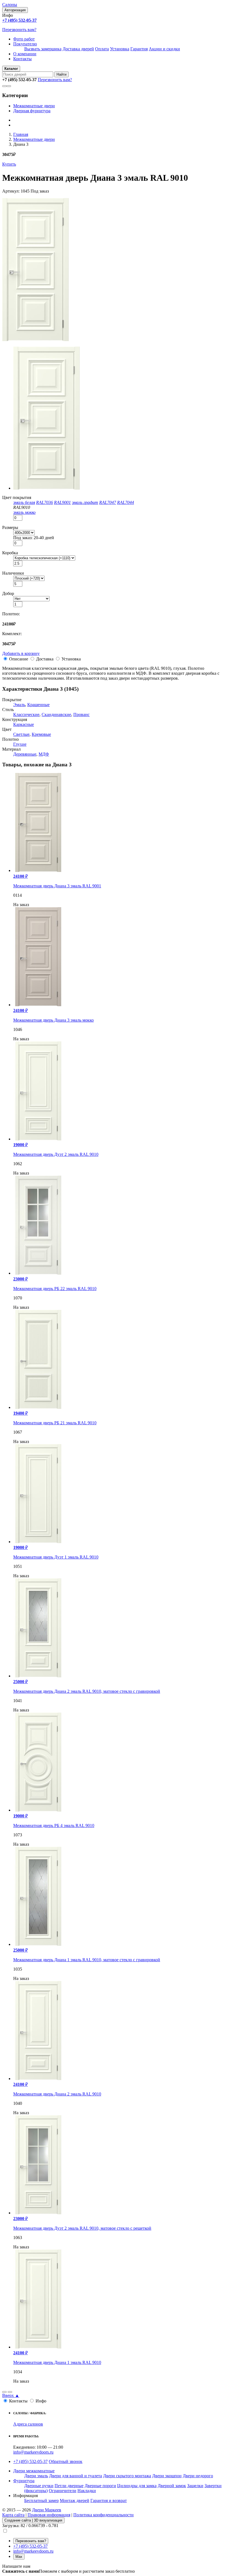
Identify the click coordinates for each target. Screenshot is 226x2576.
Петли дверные (69, 2486)
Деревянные (25, 754)
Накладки (87, 2491)
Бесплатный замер (41, 2500)
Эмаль (19, 705)
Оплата (102, 49)
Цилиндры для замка (137, 2486)
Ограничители (63, 2491)
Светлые (21, 734)
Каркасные (24, 724)
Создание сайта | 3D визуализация (33, 2520)
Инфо (41, 2401)
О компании (25, 54)
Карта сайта (13, 2515)
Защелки (195, 2486)
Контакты (22, 59)
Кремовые (41, 734)
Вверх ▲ (11, 2395)
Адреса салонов (28, 2424)
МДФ (44, 754)
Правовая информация (49, 2515)
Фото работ (24, 39)
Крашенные (38, 705)
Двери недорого (198, 2476)
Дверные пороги (100, 2486)
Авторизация (15, 10)
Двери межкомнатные (34, 2471)
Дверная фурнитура (32, 111)
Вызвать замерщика (43, 49)
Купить (9, 164)
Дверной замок (172, 2486)
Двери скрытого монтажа (127, 2476)
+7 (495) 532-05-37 (30, 2461)
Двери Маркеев (47, 2510)
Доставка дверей (78, 49)
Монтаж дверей (75, 2500)
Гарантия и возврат (109, 2500)
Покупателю (25, 44)
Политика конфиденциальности (103, 2515)
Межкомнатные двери (34, 106)
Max (19, 2557)
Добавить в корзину (21, 653)
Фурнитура (24, 2481)
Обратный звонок (66, 2461)
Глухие (20, 744)
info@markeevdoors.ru (33, 2452)
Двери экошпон (167, 2476)
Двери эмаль (36, 2476)
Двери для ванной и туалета (76, 2476)
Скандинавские (56, 714)
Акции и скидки (164, 49)
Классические (26, 714)
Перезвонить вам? (19, 30)
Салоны (10, 5)
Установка (120, 49)
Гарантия (139, 49)
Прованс (81, 714)
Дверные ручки (39, 2486)
